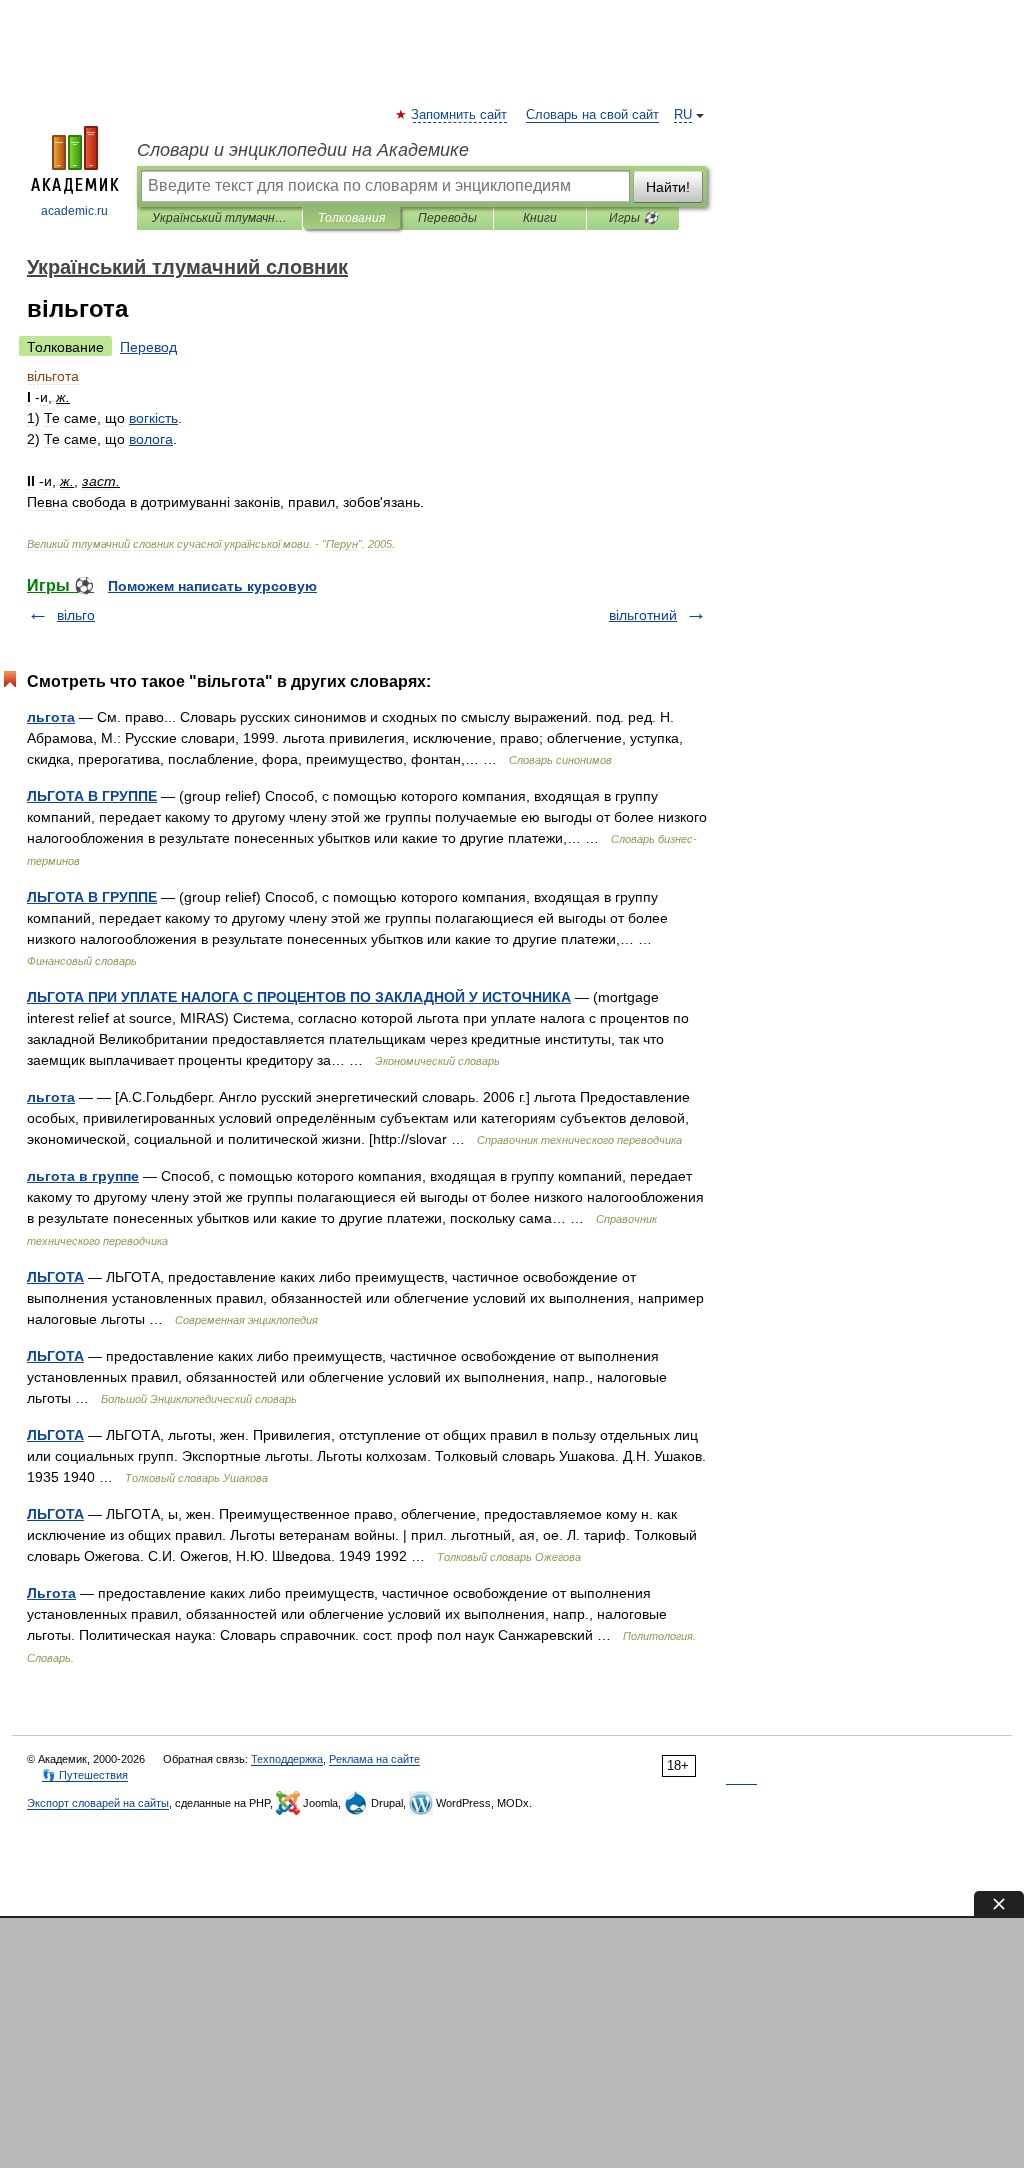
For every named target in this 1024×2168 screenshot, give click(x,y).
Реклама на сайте (374, 1759)
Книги (540, 218)
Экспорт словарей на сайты (98, 1803)
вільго (76, 615)
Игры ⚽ (633, 218)
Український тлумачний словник (219, 218)
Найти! (668, 187)
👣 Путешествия (85, 1775)
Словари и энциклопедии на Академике (303, 150)
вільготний (643, 615)
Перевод (148, 347)
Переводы (447, 218)
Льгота (51, 1593)
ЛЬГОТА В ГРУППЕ (92, 796)
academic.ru (74, 211)
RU (683, 115)
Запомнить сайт (460, 115)
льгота (51, 717)
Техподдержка (287, 1759)
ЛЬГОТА (55, 1277)
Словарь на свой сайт (592, 115)
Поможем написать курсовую (212, 586)
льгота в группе (83, 1176)
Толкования (351, 218)
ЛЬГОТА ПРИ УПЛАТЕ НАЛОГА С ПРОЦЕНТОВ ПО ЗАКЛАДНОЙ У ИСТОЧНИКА (299, 997)
